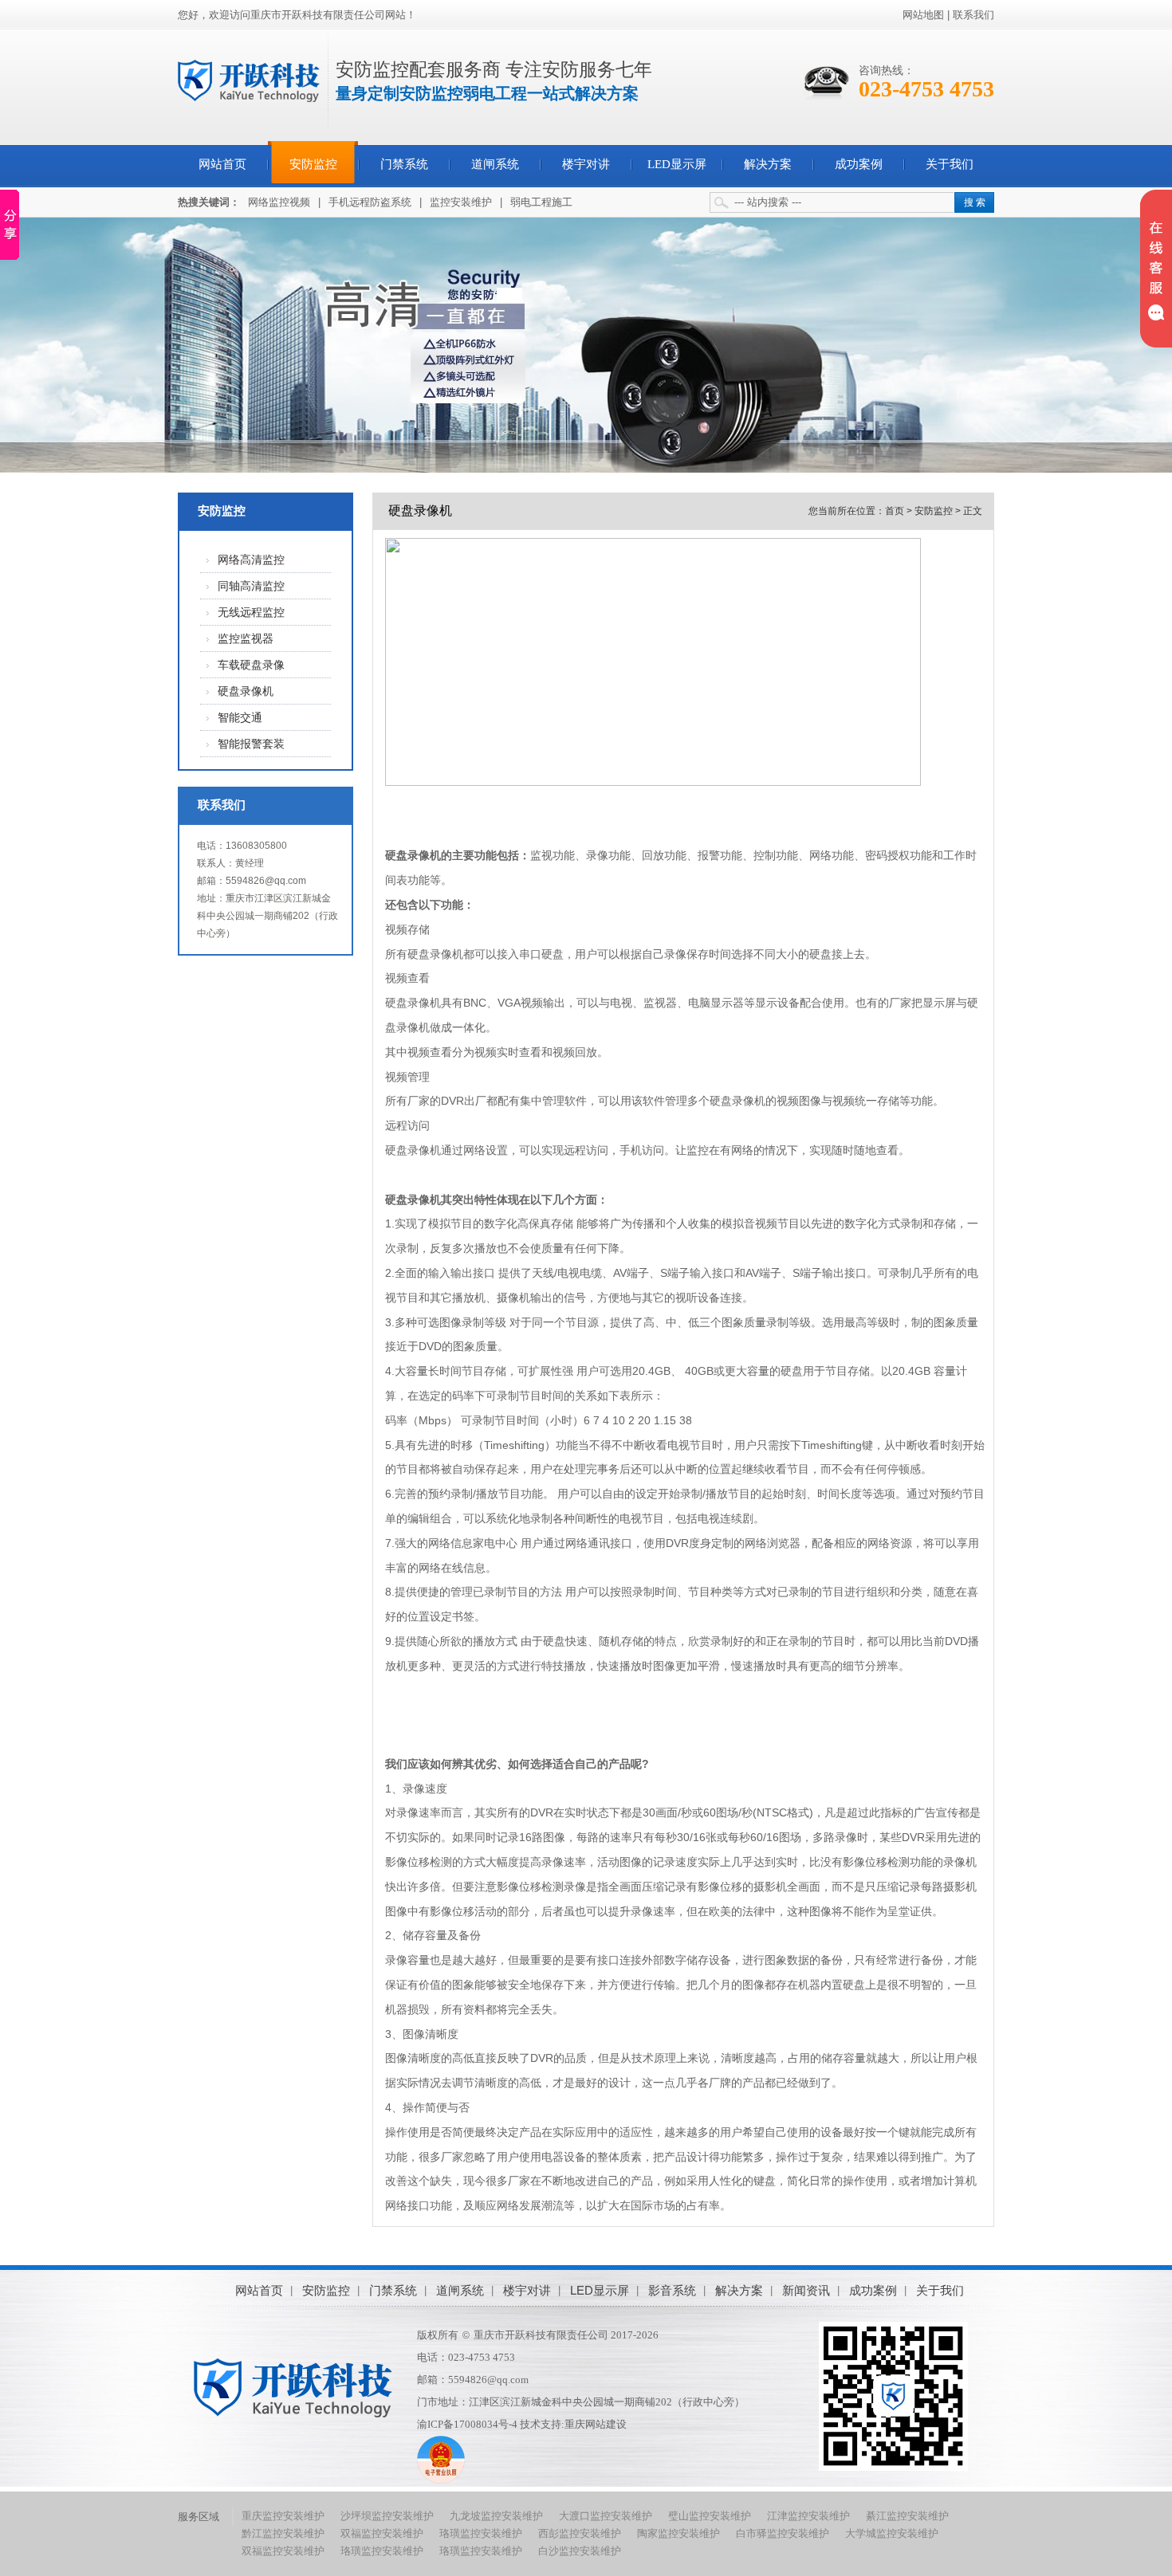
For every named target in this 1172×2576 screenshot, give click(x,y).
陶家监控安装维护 (678, 2533)
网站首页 (222, 164)
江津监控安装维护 (808, 2516)
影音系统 (672, 2290)
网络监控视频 (279, 202)
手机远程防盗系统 (370, 202)
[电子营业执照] (441, 2480)
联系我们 (973, 15)
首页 (895, 511)
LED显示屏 (677, 164)
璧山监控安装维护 (710, 2516)
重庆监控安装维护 (283, 2516)
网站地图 (923, 15)
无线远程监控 (251, 613)
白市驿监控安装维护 (783, 2533)
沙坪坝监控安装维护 (387, 2516)
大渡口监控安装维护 (606, 2516)
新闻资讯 (806, 2290)
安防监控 (313, 164)
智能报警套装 (251, 744)
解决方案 (768, 164)
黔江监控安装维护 (283, 2533)
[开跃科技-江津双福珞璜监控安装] (249, 80)
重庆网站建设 (596, 2424)
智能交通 (240, 718)
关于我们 (950, 164)
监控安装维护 (461, 202)
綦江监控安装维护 (907, 2516)
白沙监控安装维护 (580, 2551)
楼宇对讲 (586, 164)
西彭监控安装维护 (580, 2533)
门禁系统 (404, 164)
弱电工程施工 (541, 202)
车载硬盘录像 (251, 665)
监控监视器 (246, 639)
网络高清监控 (251, 560)
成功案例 (859, 164)
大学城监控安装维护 (892, 2533)
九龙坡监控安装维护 (496, 2516)
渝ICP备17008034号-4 (467, 2424)
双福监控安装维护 (382, 2533)
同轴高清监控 (251, 586)
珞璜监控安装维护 (481, 2533)
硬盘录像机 (246, 691)
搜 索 (975, 202)
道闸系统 (495, 164)
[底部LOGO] (293, 2388)
